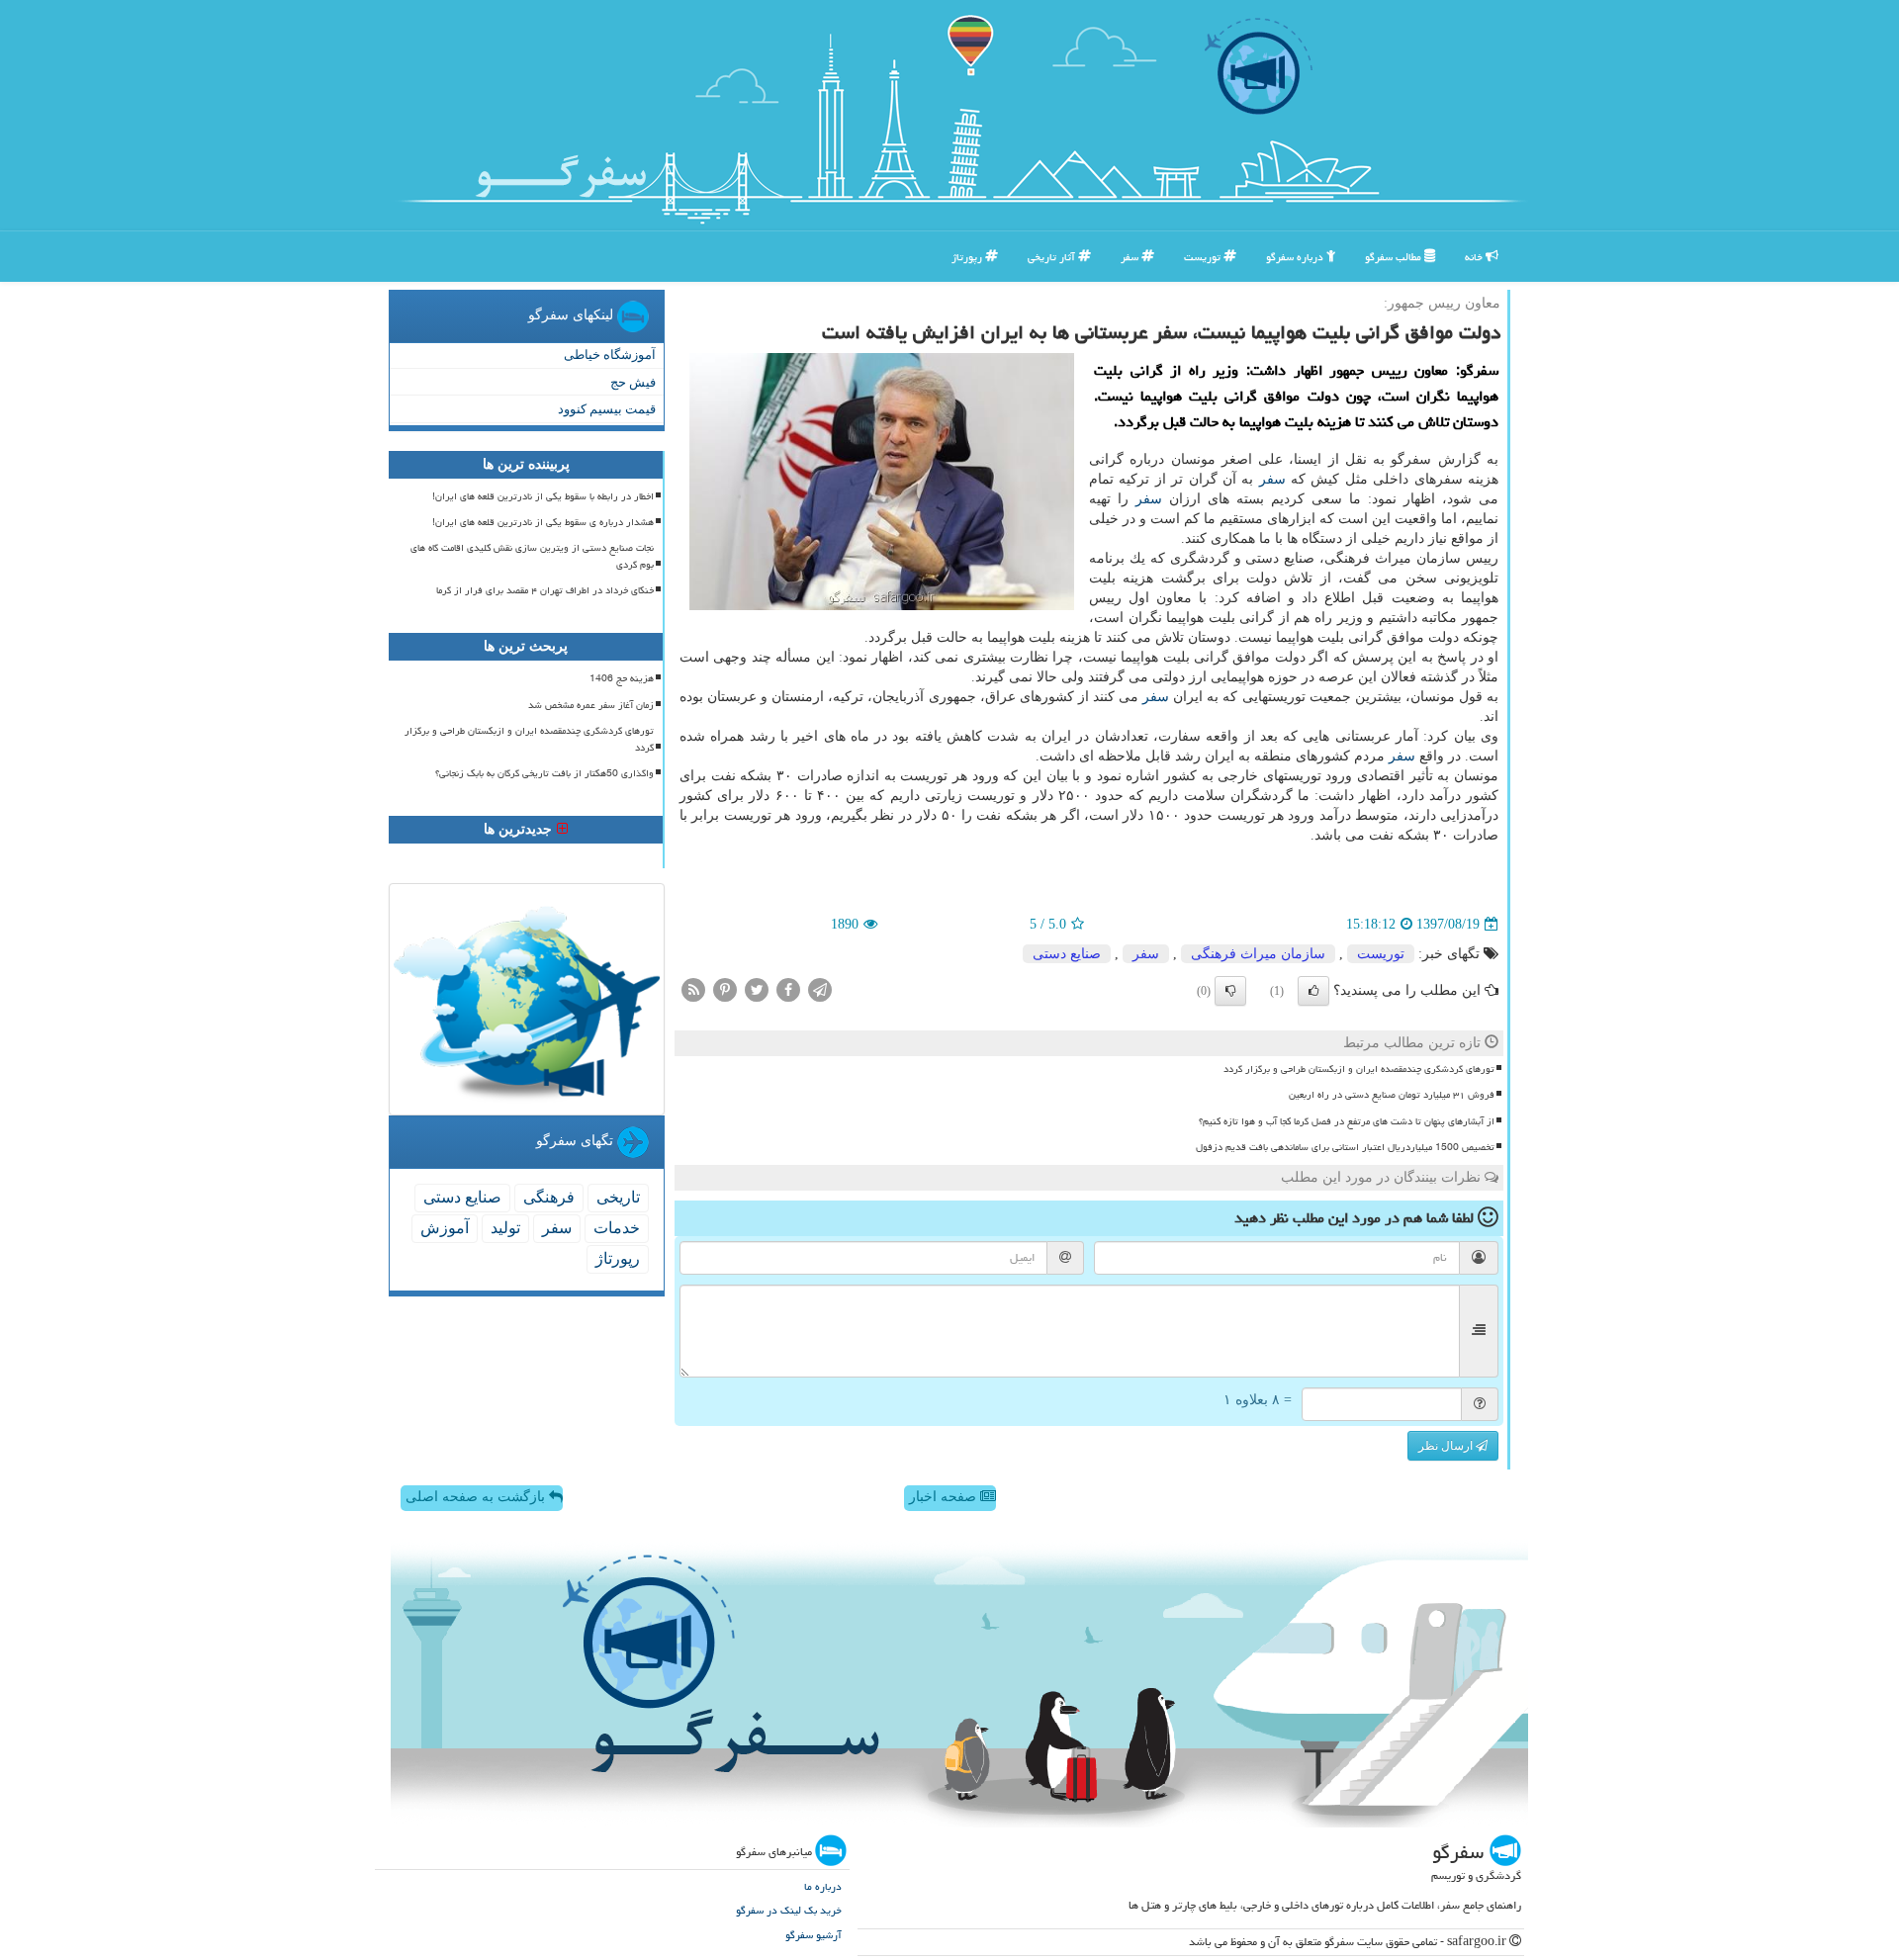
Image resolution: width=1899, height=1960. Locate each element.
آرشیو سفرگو (814, 1935)
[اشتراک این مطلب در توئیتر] (757, 989)
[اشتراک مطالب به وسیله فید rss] (693, 989)
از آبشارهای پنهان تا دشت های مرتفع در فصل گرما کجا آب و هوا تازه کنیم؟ (1347, 1121)
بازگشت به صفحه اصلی (477, 1497)
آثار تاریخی (1053, 257)
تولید (505, 1228)
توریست (1204, 257)
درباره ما (823, 1886)
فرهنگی (549, 1197)
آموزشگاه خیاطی (610, 355)
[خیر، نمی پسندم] (1230, 991)
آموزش (445, 1228)
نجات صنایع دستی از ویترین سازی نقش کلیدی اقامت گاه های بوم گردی (532, 556)
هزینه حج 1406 (622, 678)
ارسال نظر (1447, 1446)
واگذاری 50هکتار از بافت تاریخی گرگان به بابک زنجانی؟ (544, 773)
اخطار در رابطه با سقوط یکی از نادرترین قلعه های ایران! (543, 496)
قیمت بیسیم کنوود (607, 409)
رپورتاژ (968, 257)
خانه (1475, 257)
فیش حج (633, 382)
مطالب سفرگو (1395, 257)
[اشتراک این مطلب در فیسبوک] (788, 989)
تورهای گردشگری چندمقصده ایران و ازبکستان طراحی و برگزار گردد (1359, 1069)
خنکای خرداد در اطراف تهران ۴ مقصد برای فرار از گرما (545, 590)
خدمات (617, 1228)
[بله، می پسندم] (1313, 991)
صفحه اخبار (945, 1497)
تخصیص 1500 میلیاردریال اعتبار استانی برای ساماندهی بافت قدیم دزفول (1345, 1147)
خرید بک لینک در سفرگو (789, 1910)
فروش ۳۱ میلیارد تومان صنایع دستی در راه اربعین (1392, 1095)
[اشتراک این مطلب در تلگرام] (820, 989)
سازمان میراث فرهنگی (1258, 954)
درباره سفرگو (1296, 257)
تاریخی (618, 1197)
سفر (1131, 257)
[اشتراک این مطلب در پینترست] (725, 989)
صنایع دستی (1067, 954)
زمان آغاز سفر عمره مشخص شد (591, 705)
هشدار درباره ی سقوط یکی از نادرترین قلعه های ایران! (543, 522)
